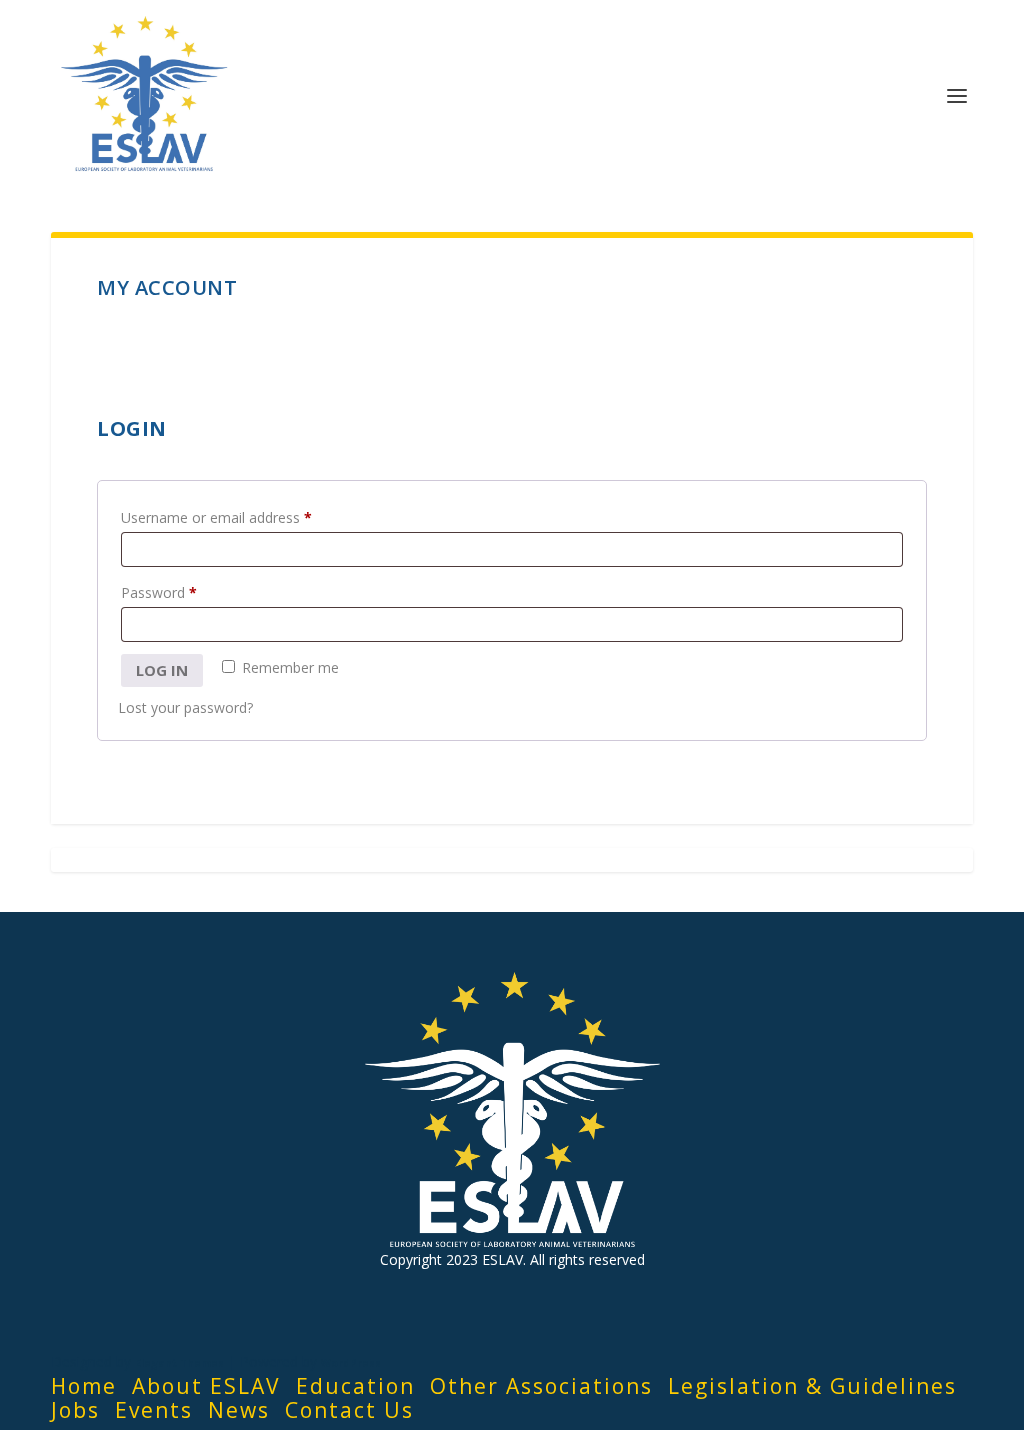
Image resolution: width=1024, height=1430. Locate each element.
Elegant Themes (179, 1363)
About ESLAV (206, 1386)
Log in (162, 670)
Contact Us (349, 1410)
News (239, 1410)
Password (187, 592)
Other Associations (541, 1386)
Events (154, 1410)
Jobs (75, 1410)
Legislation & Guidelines (812, 1386)
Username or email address (244, 517)
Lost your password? (185, 707)
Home (84, 1386)
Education (355, 1386)
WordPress (351, 1363)
